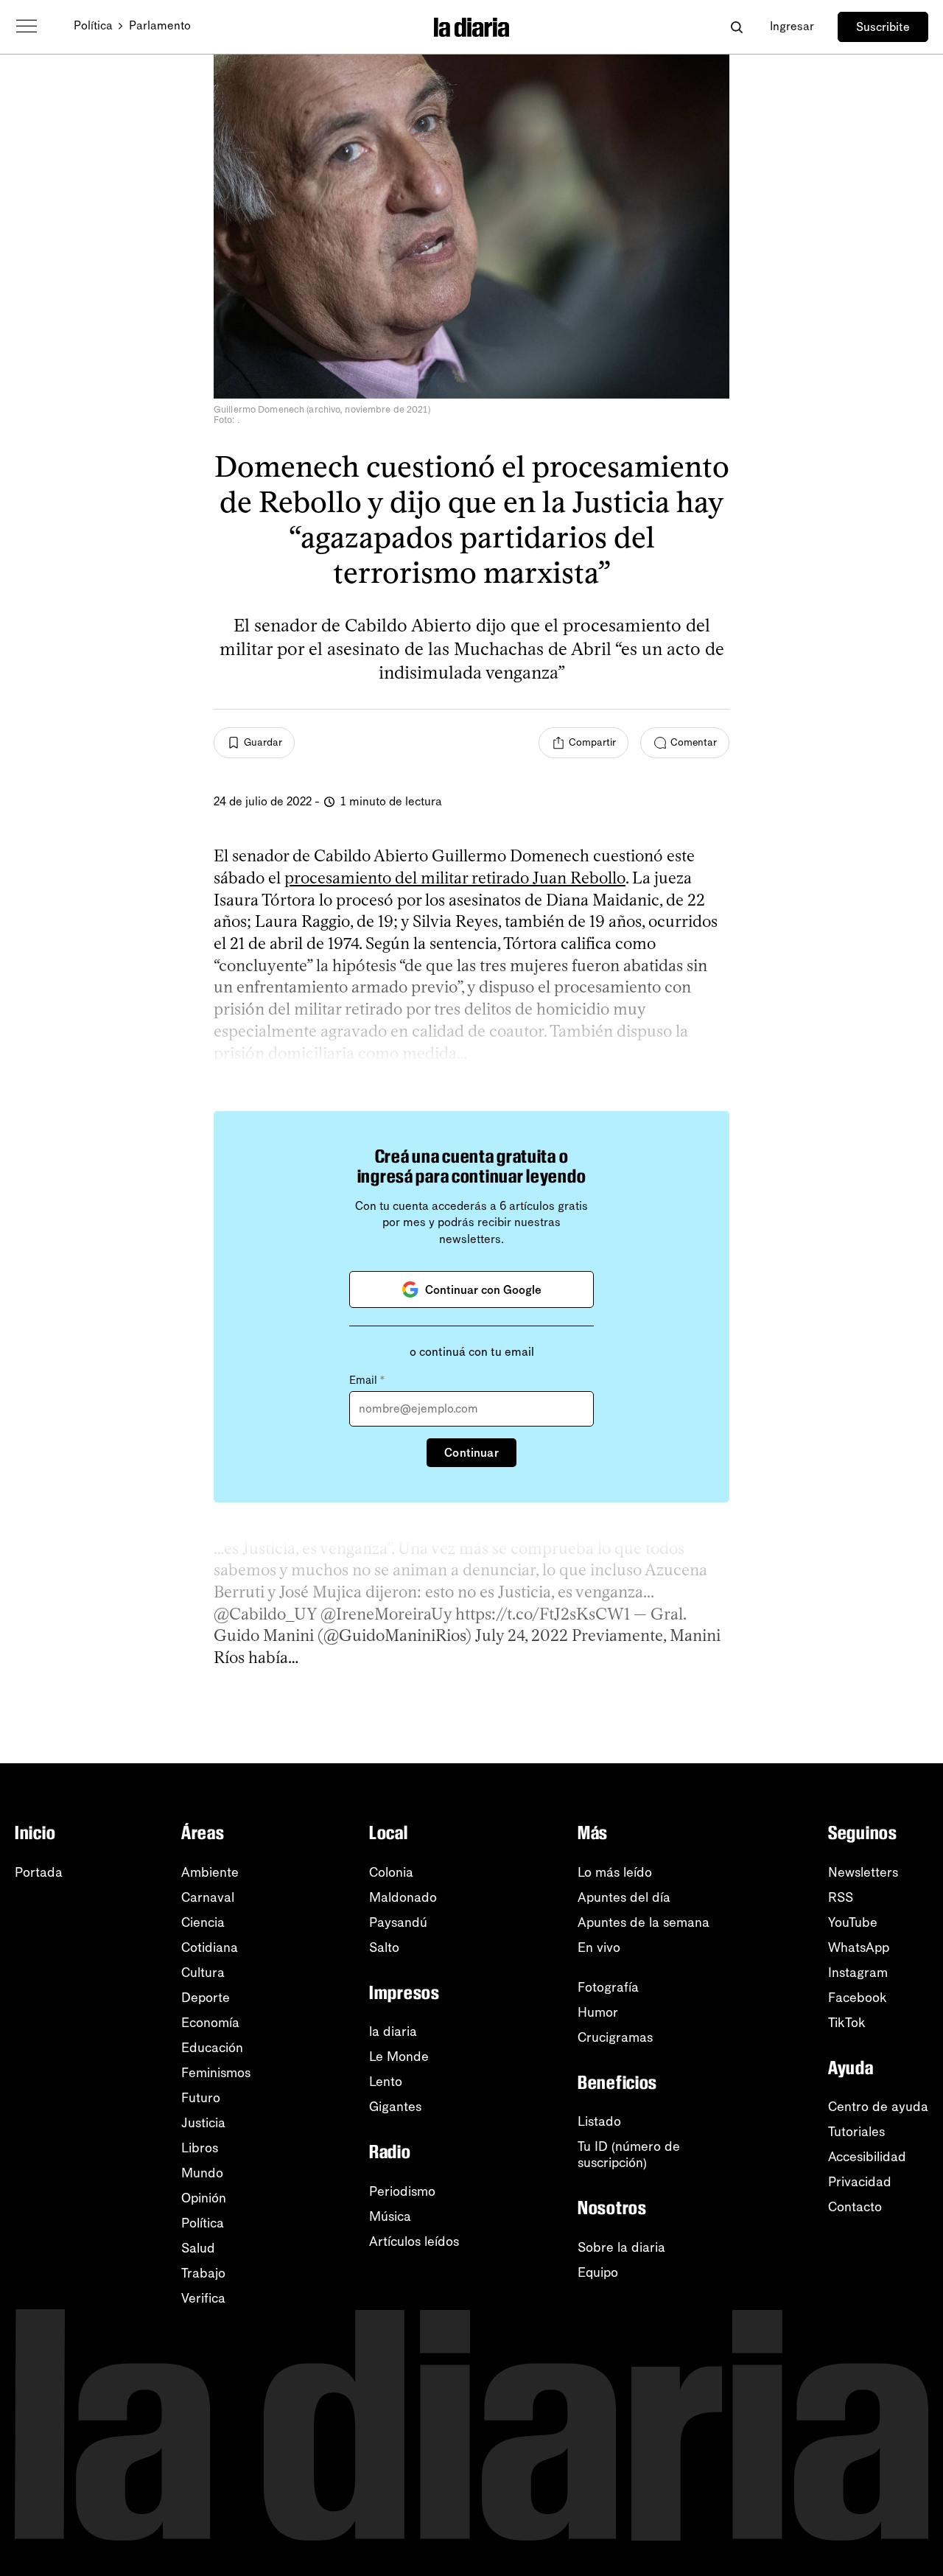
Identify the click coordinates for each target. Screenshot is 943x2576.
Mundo (202, 2173)
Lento (386, 2082)
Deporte (206, 1998)
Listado (599, 2121)
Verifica (203, 2298)
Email (367, 1380)
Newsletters (863, 1872)
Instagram (858, 1973)
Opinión (204, 2198)
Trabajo (203, 2273)
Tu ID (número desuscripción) (629, 2155)
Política (93, 25)
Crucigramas (615, 2037)
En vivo (599, 1947)
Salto (384, 1947)
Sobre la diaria (621, 2247)
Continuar (471, 1453)
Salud (198, 2248)
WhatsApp (859, 1947)
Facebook (858, 1998)
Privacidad (860, 2182)
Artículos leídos (414, 2241)
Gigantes (395, 2107)
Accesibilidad (867, 2157)
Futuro (201, 2098)
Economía (210, 2023)
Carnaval (208, 1897)
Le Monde (399, 2057)
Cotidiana (210, 1947)
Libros (200, 2148)
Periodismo (402, 2191)
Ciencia (203, 1922)
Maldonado (403, 1897)
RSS (841, 1897)
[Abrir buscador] (736, 27)
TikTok (847, 2023)
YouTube (853, 1922)
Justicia (203, 2123)
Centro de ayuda (878, 2107)
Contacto (855, 2207)
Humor (598, 2012)
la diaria (393, 2031)
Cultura (203, 1973)
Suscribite (883, 27)
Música (390, 2216)
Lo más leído (615, 1872)
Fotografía (608, 1987)
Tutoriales (856, 2132)
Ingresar (792, 26)
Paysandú (398, 1922)
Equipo (598, 2272)
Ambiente (210, 1872)
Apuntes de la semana (644, 1922)
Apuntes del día (624, 1897)
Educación (212, 2048)
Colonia (391, 1872)
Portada (39, 1872)
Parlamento (160, 25)
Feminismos (216, 2073)
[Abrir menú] (27, 27)
